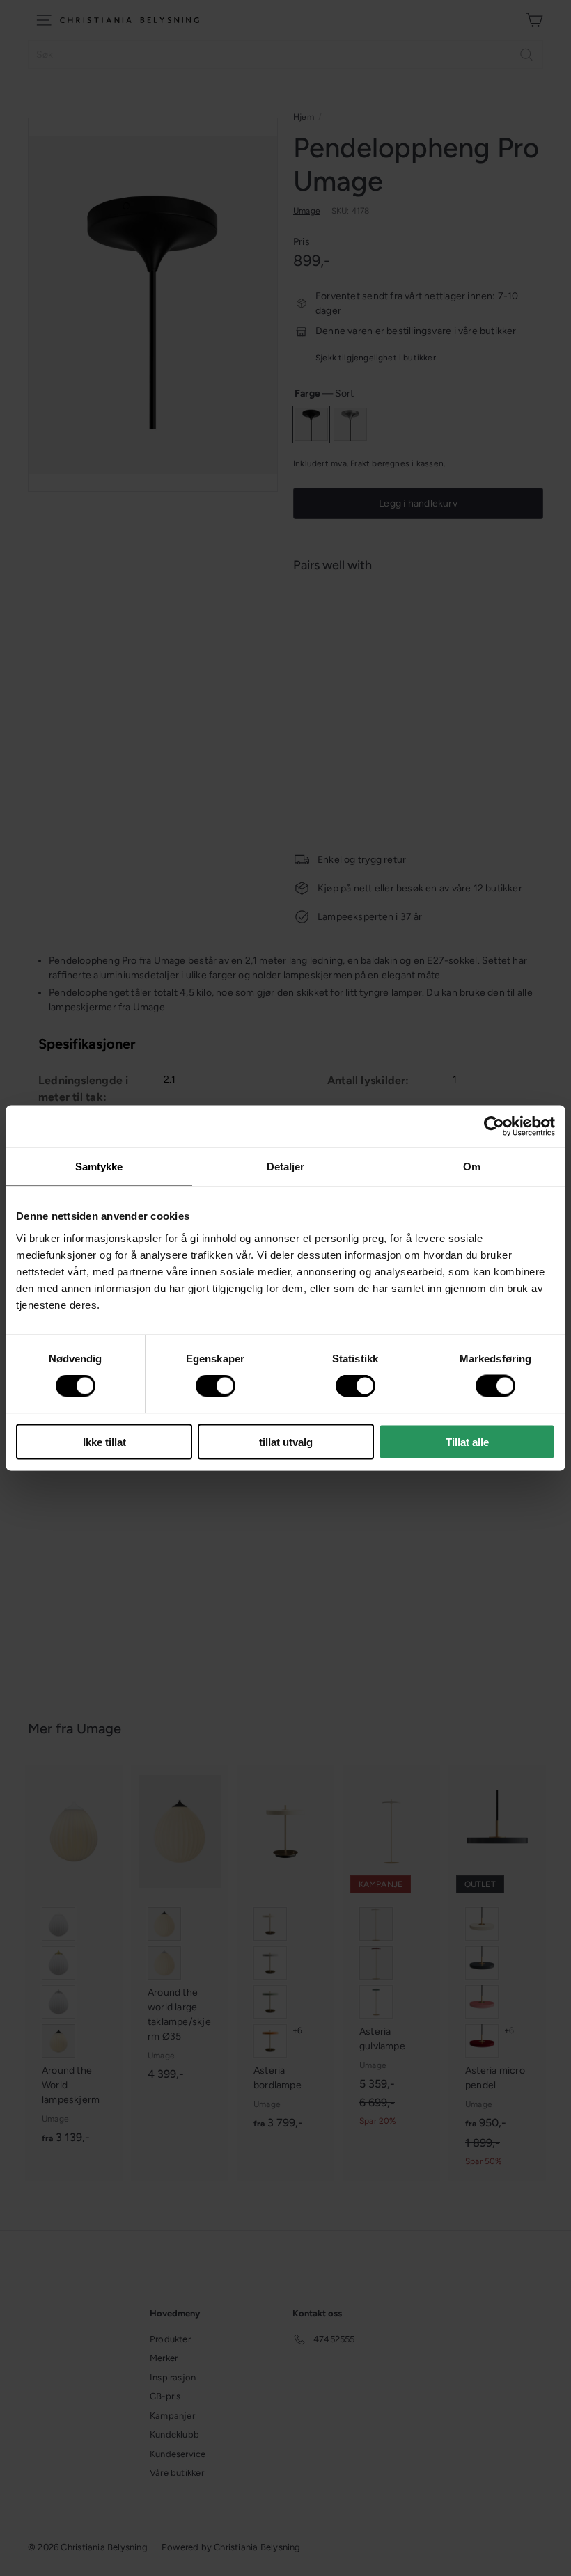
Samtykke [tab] (99, 1167)
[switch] (216, 1386)
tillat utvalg (286, 1441)
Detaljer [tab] (286, 1167)
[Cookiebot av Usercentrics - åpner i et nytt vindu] (494, 1127)
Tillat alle (467, 1441)
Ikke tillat (104, 1441)
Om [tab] (472, 1167)
